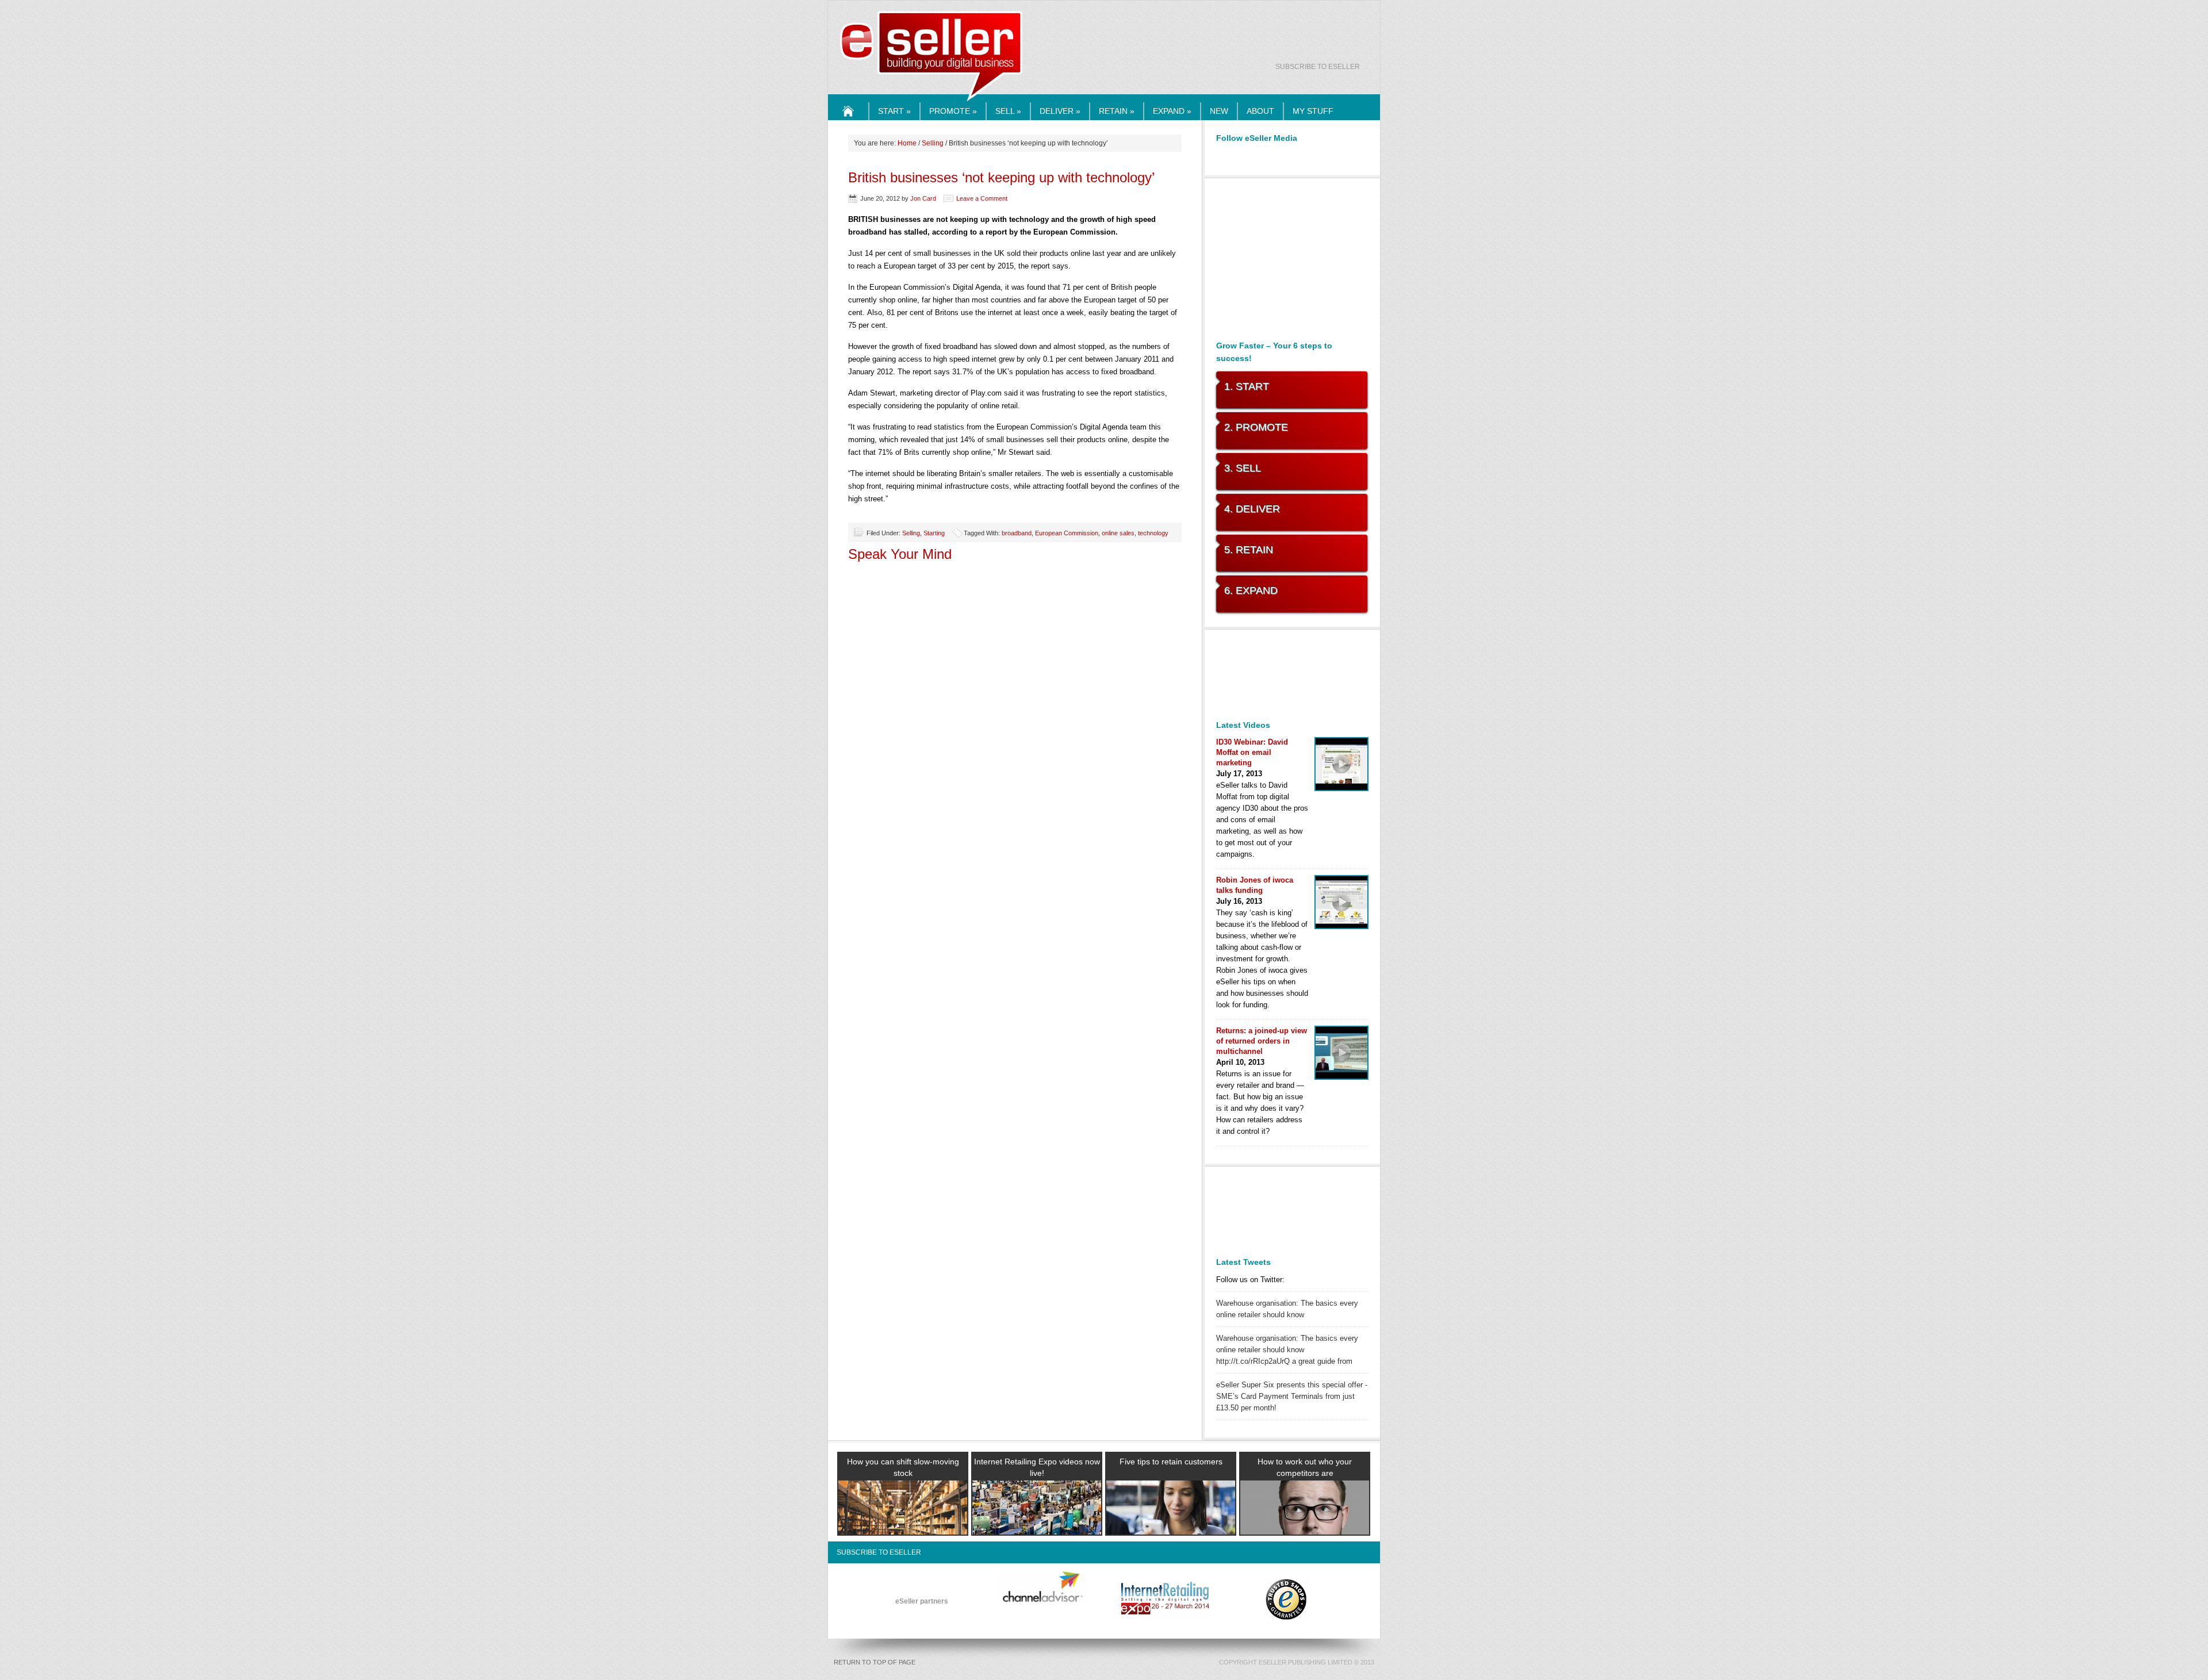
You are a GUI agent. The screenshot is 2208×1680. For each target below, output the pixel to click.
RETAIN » (1117, 111)
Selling (933, 143)
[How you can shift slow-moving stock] (903, 1521)
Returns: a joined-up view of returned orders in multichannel (1262, 1041)
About (1260, 111)
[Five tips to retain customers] (1171, 1521)
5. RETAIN (1249, 550)
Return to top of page (875, 1662)
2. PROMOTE (1256, 427)
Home (849, 120)
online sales (1118, 533)
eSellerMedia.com (931, 102)
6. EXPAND (1251, 590)
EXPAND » (1172, 111)
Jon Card (923, 198)
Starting (934, 533)
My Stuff (1313, 111)
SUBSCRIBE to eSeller (1318, 67)
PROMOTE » (953, 111)
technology (1153, 533)
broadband (1017, 533)
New (1219, 111)
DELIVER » (1060, 111)
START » (894, 111)
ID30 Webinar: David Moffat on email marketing (1252, 752)
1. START (1247, 386)
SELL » (1008, 111)
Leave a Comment (982, 198)
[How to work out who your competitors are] (1305, 1521)
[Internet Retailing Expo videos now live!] (1037, 1521)
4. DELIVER (1252, 509)
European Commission (1067, 533)
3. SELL (1243, 468)
